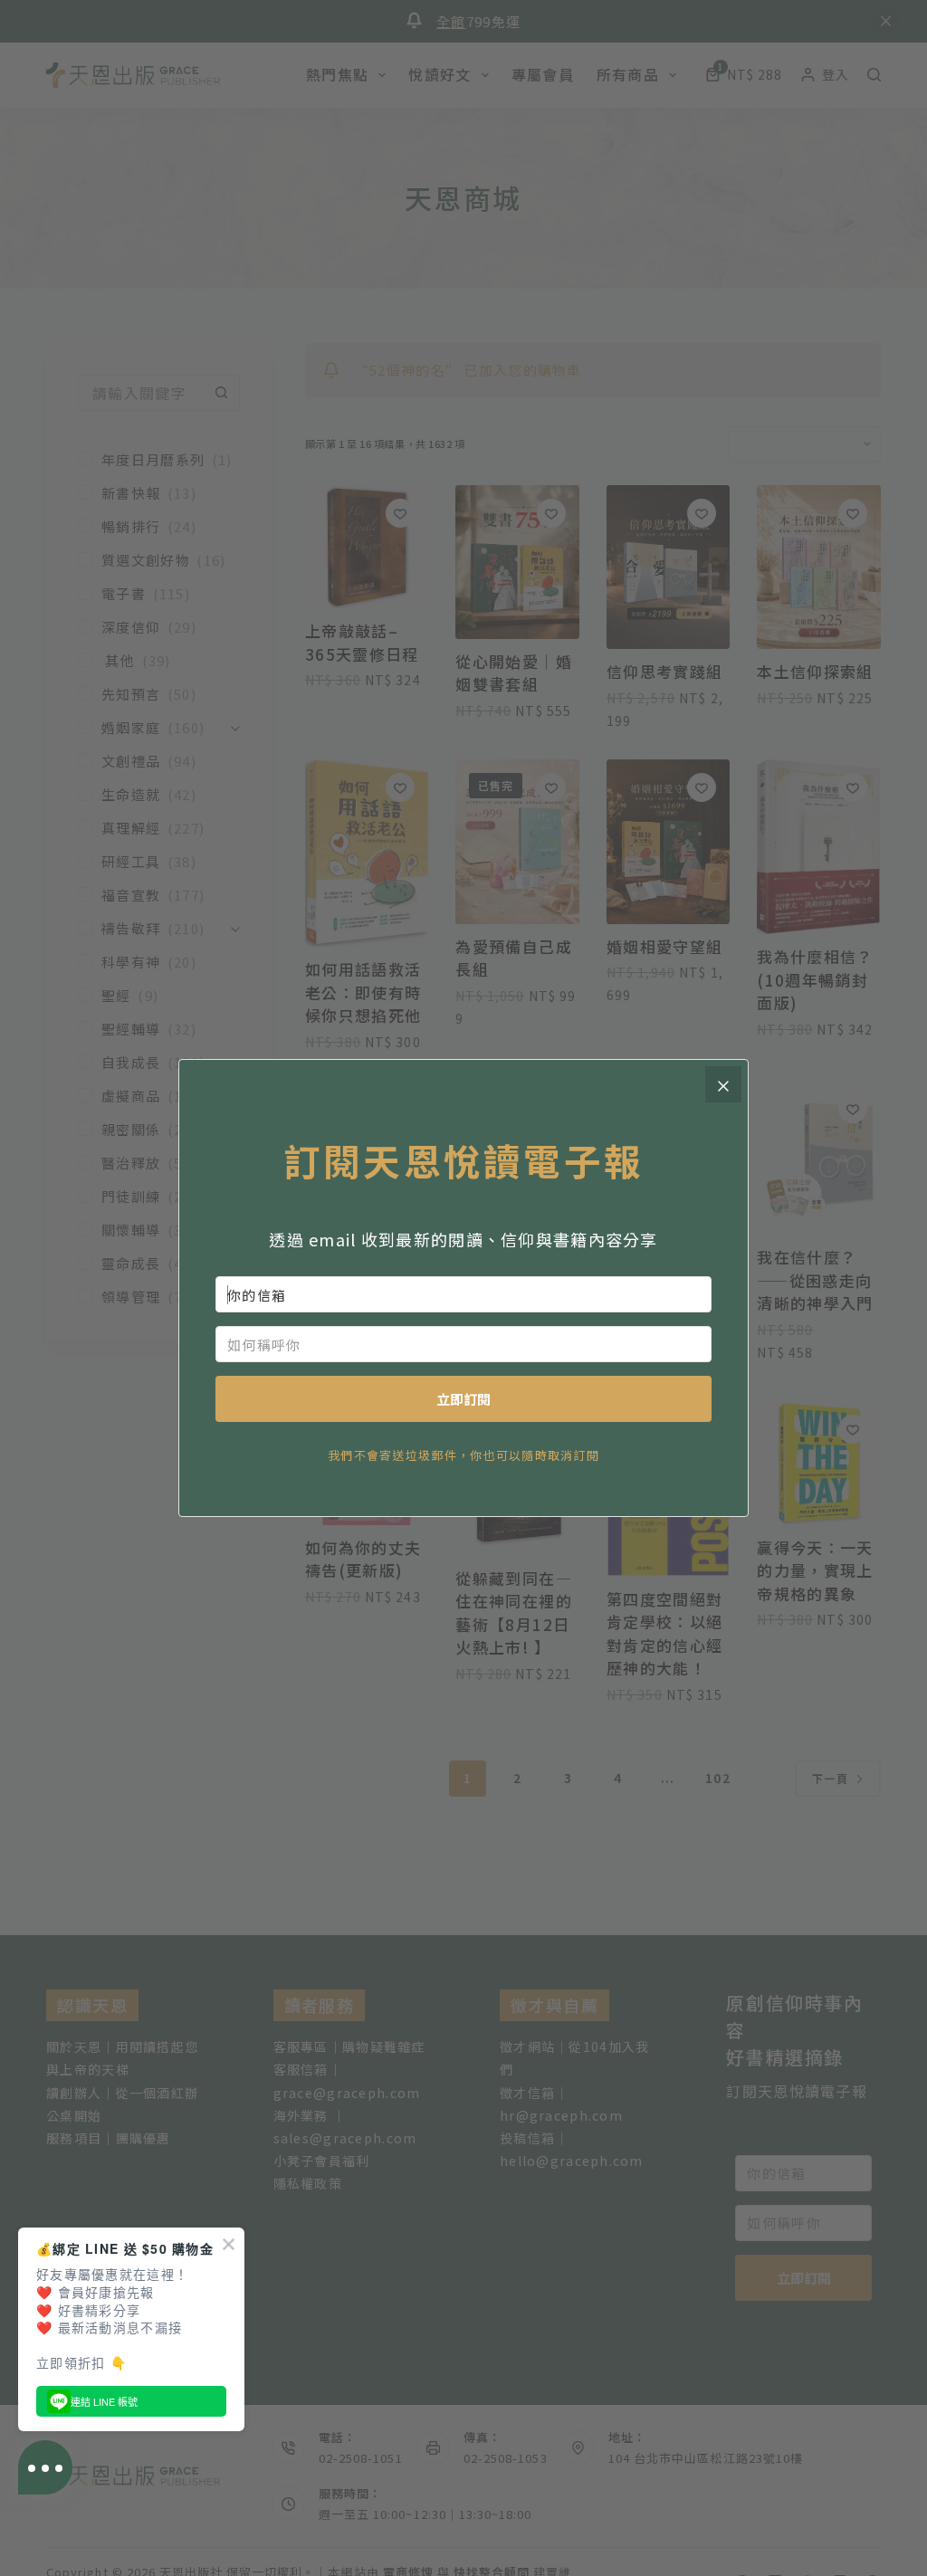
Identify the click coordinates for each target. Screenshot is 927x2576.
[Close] (723, 1084)
